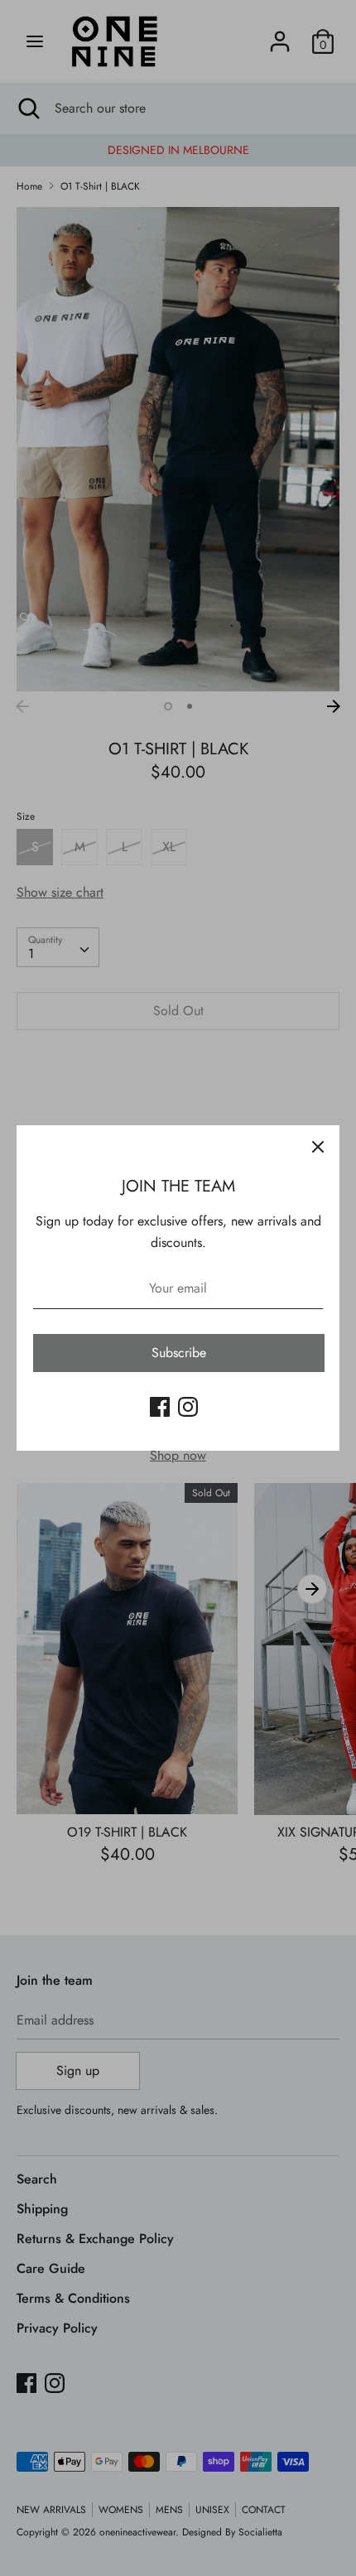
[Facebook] (160, 1406)
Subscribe (179, 1353)
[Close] (318, 1147)
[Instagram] (188, 1406)
